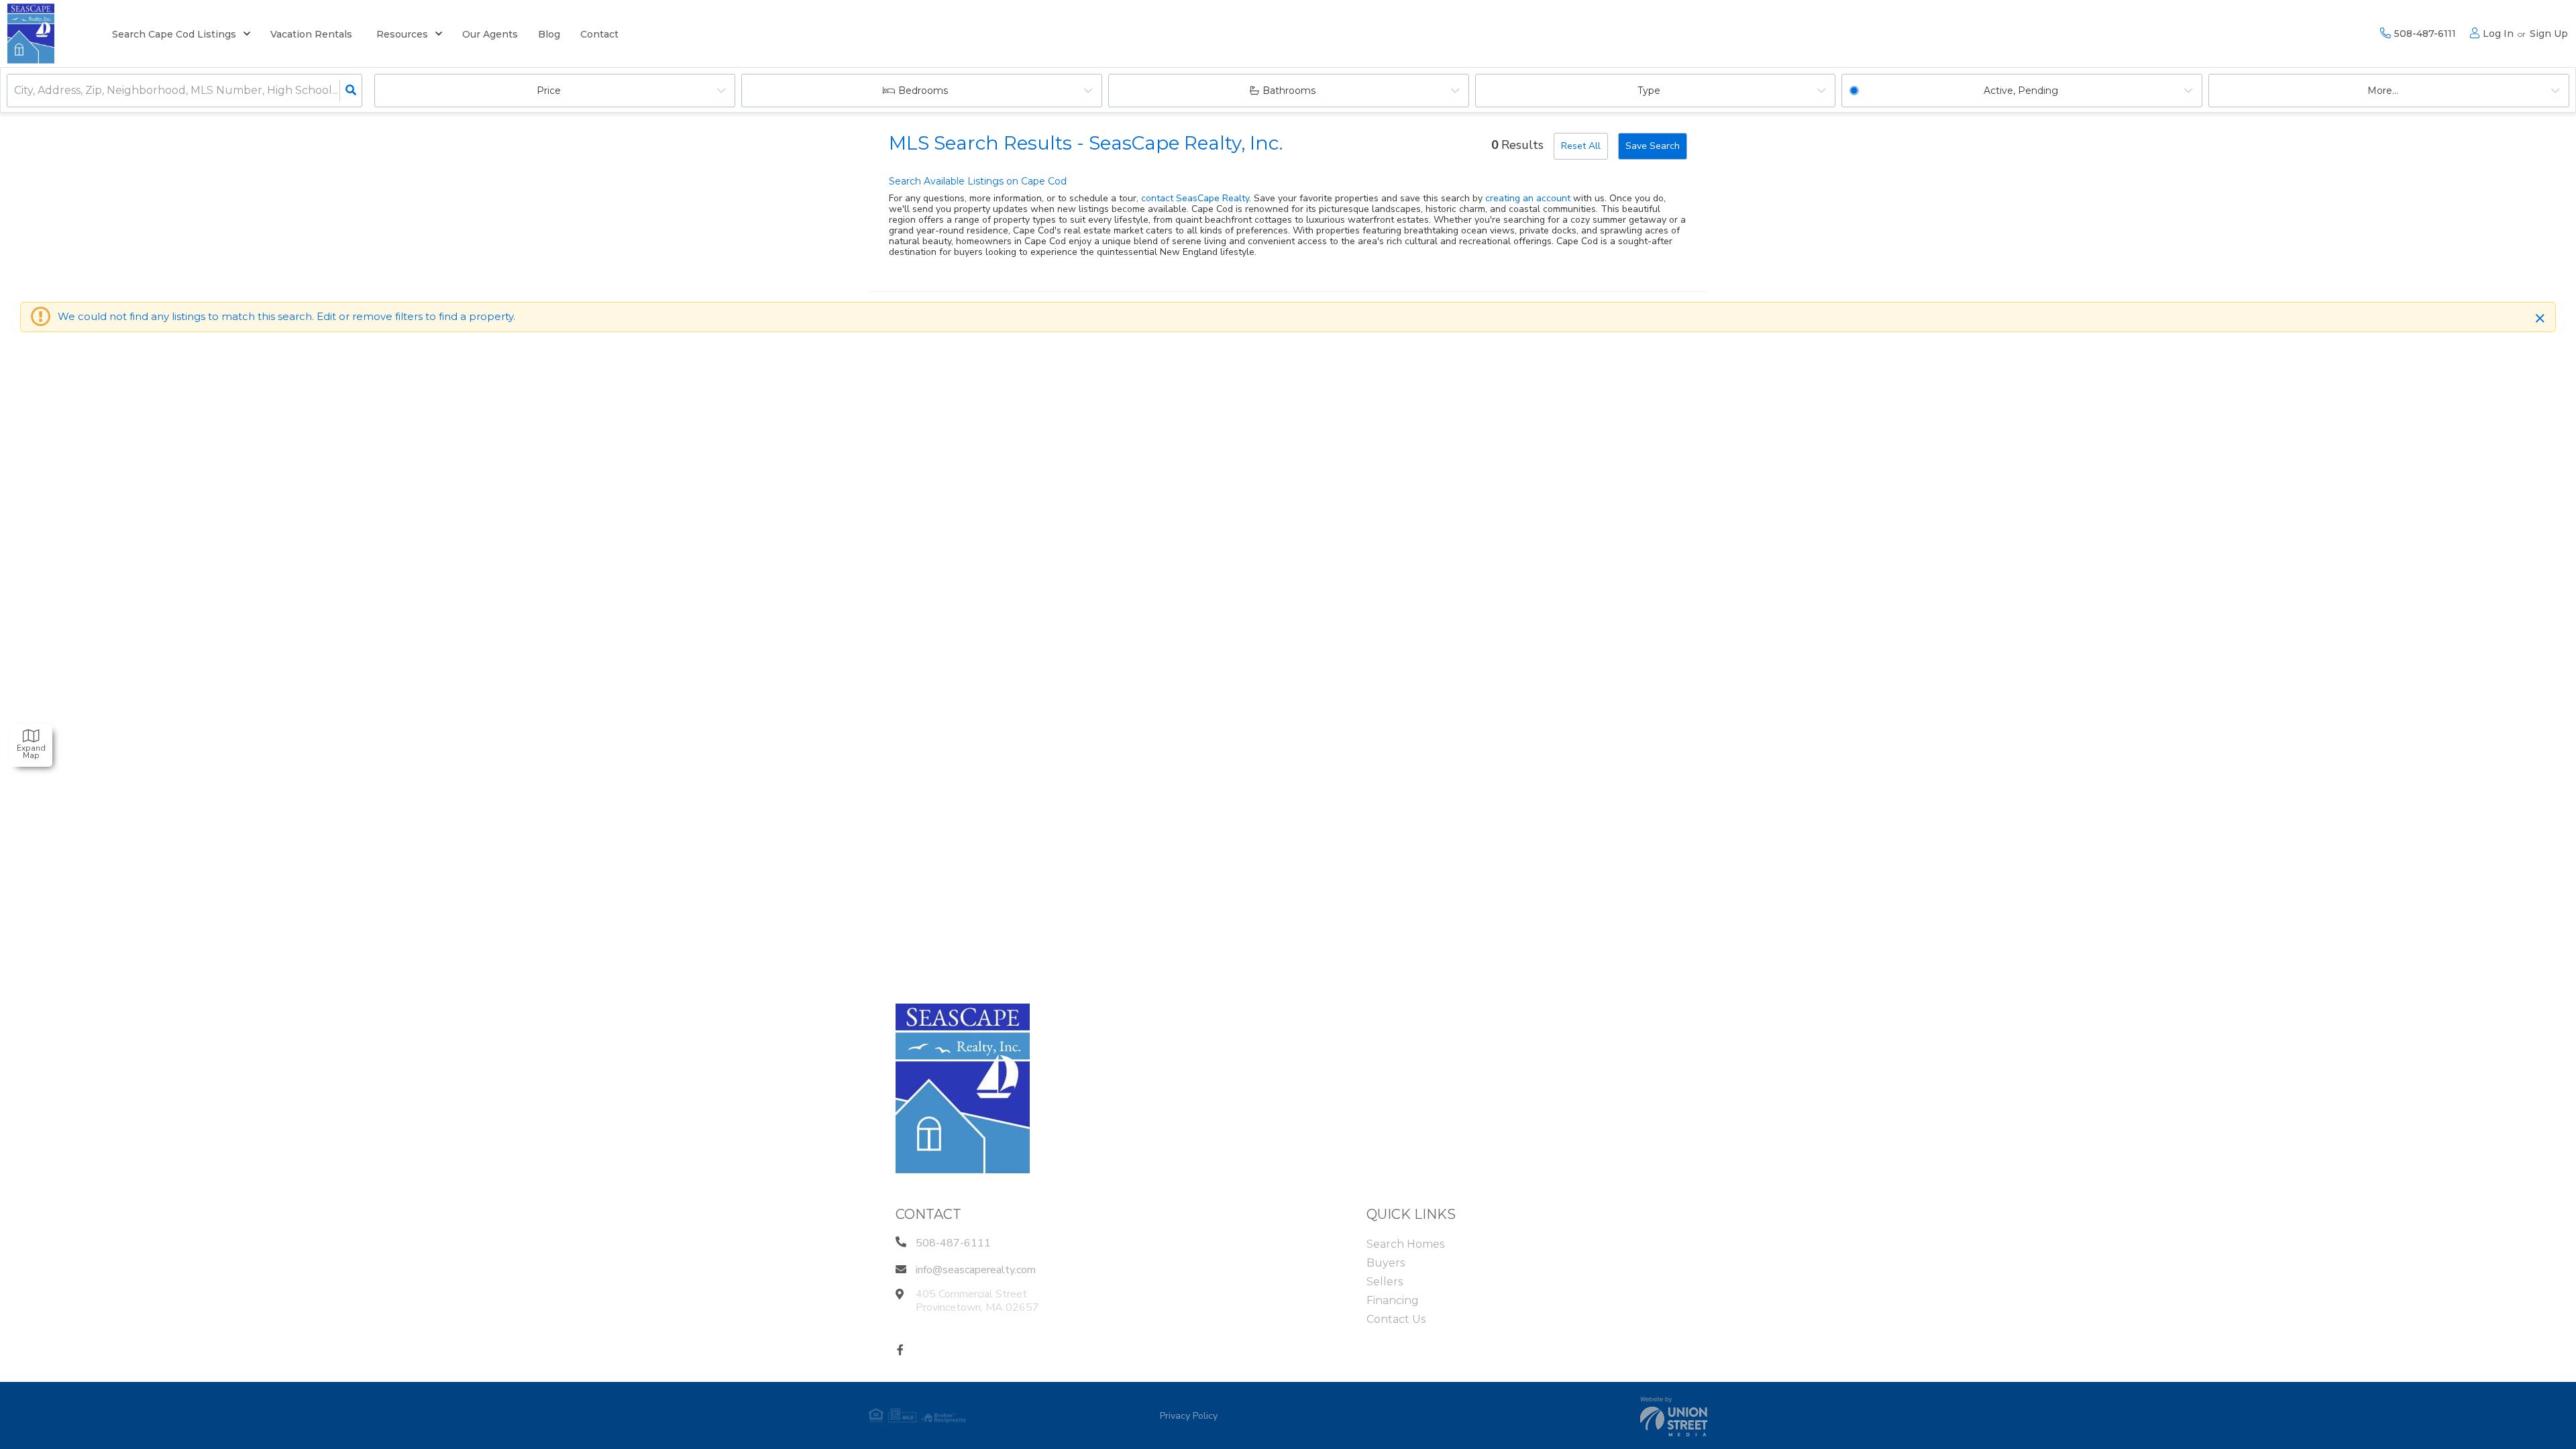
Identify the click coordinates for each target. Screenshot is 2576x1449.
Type (1649, 91)
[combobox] (15, 91)
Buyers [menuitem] (1386, 1263)
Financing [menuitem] (1393, 1300)
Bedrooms (923, 91)
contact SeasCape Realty (1195, 198)
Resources (402, 34)
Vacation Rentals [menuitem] (311, 34)
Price (549, 91)
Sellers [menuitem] (1385, 1282)
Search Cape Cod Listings (174, 34)
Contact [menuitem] (599, 34)
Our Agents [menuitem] (490, 34)
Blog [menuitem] (549, 34)
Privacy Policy (1189, 1416)
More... (2383, 91)
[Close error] (2540, 319)
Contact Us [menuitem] (1396, 1319)
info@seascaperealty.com (976, 1270)
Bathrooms (1289, 91)
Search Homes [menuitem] (1405, 1244)
